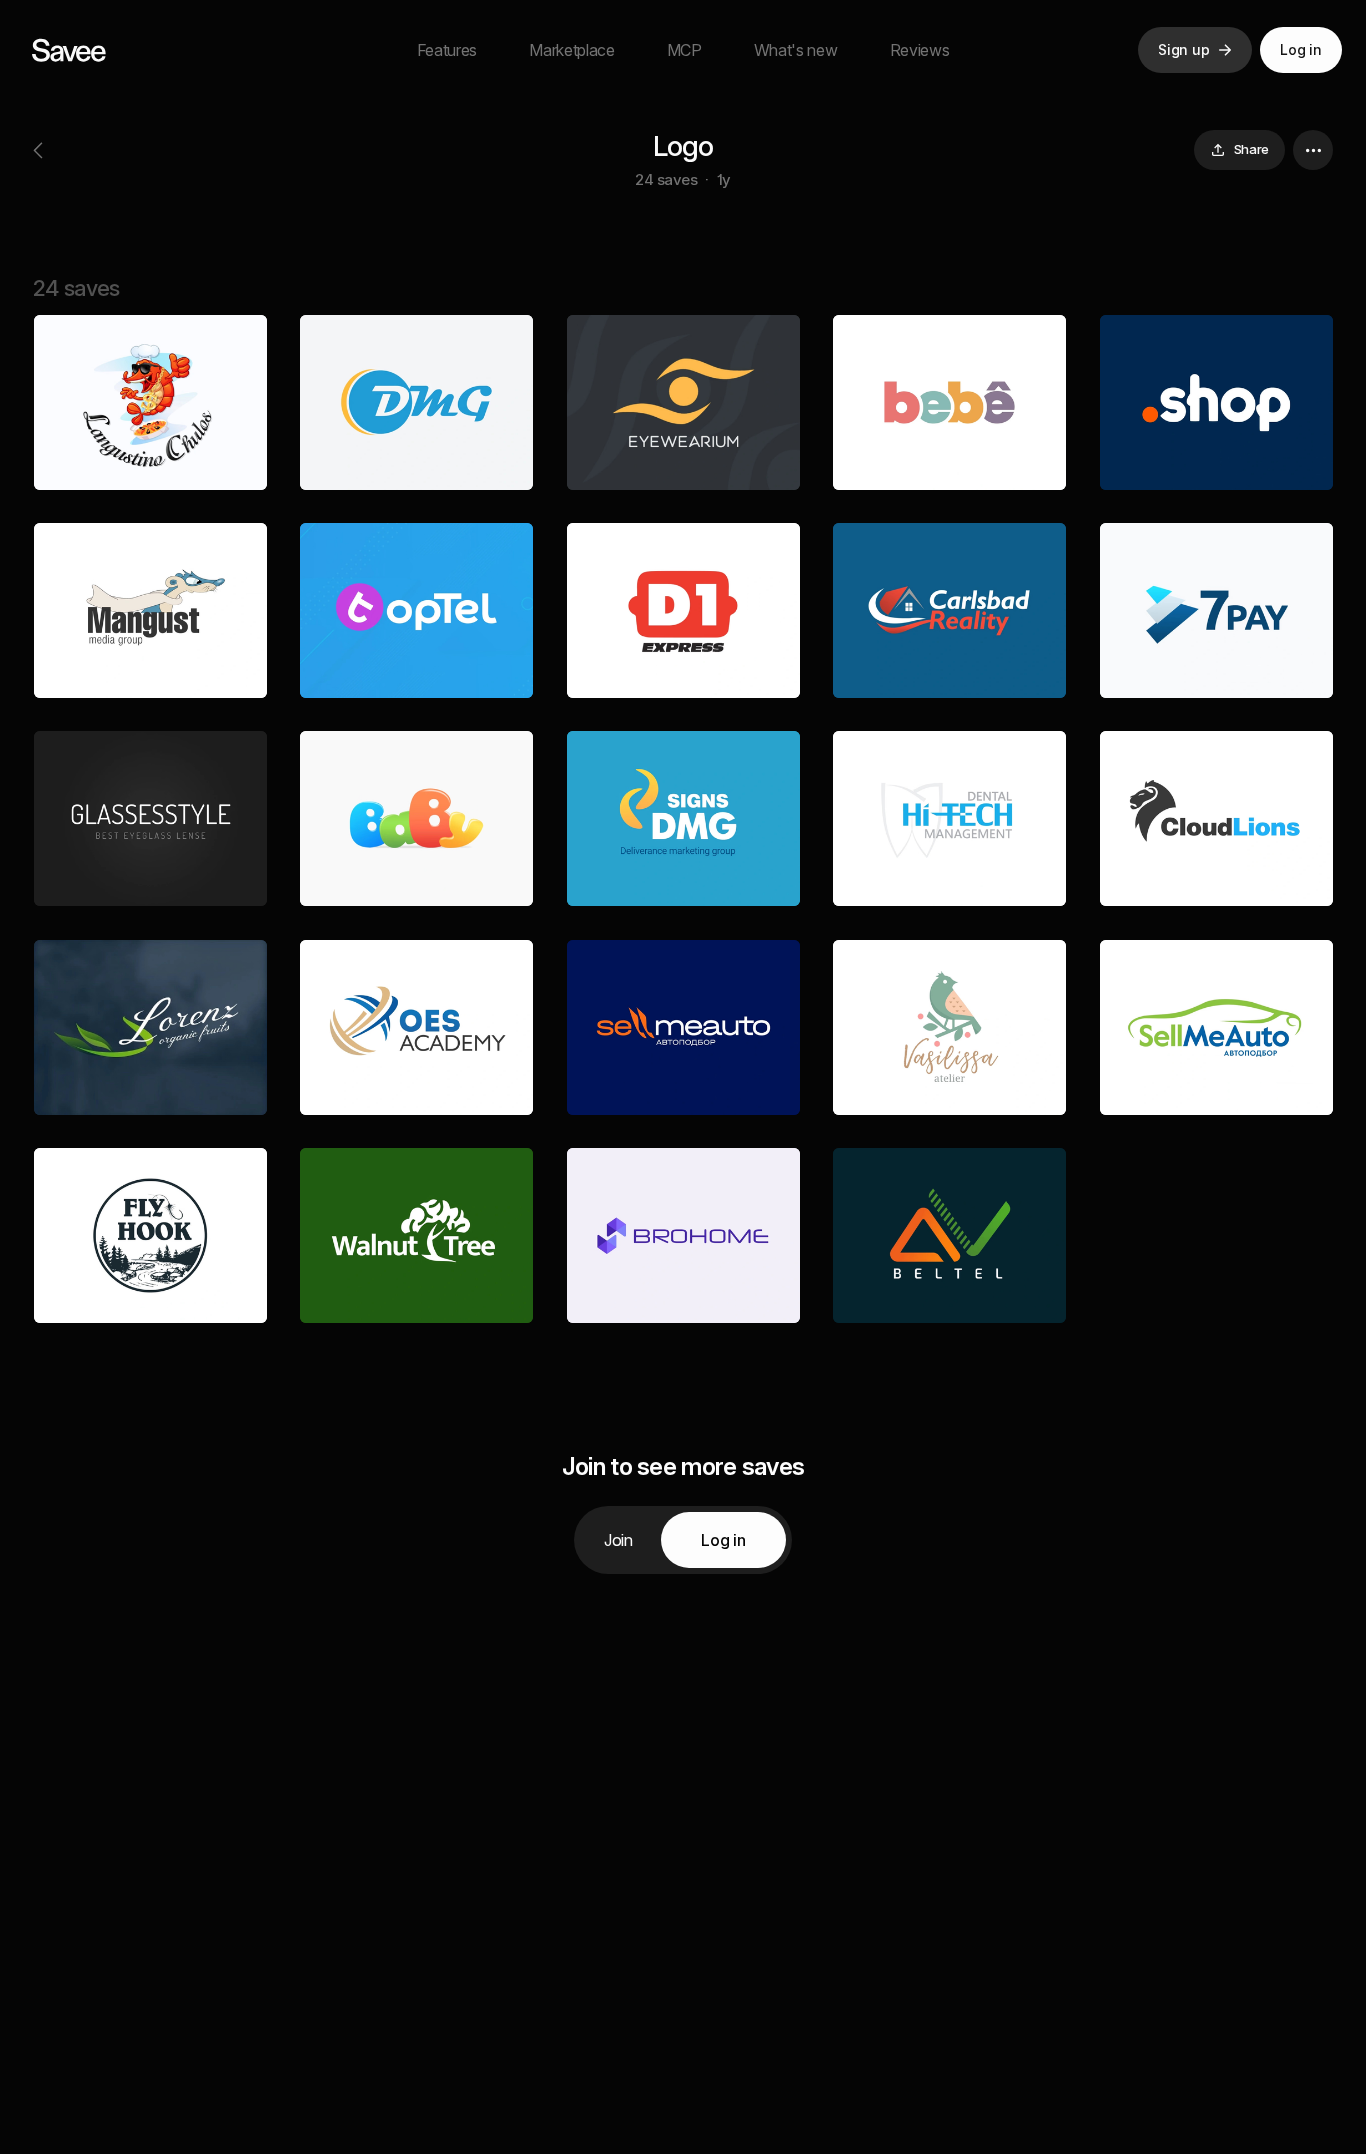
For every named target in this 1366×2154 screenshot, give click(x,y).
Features (447, 50)
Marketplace (571, 50)
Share (1251, 149)
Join (618, 1540)
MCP (684, 50)
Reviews (920, 50)
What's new (796, 50)
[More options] (1313, 150)
